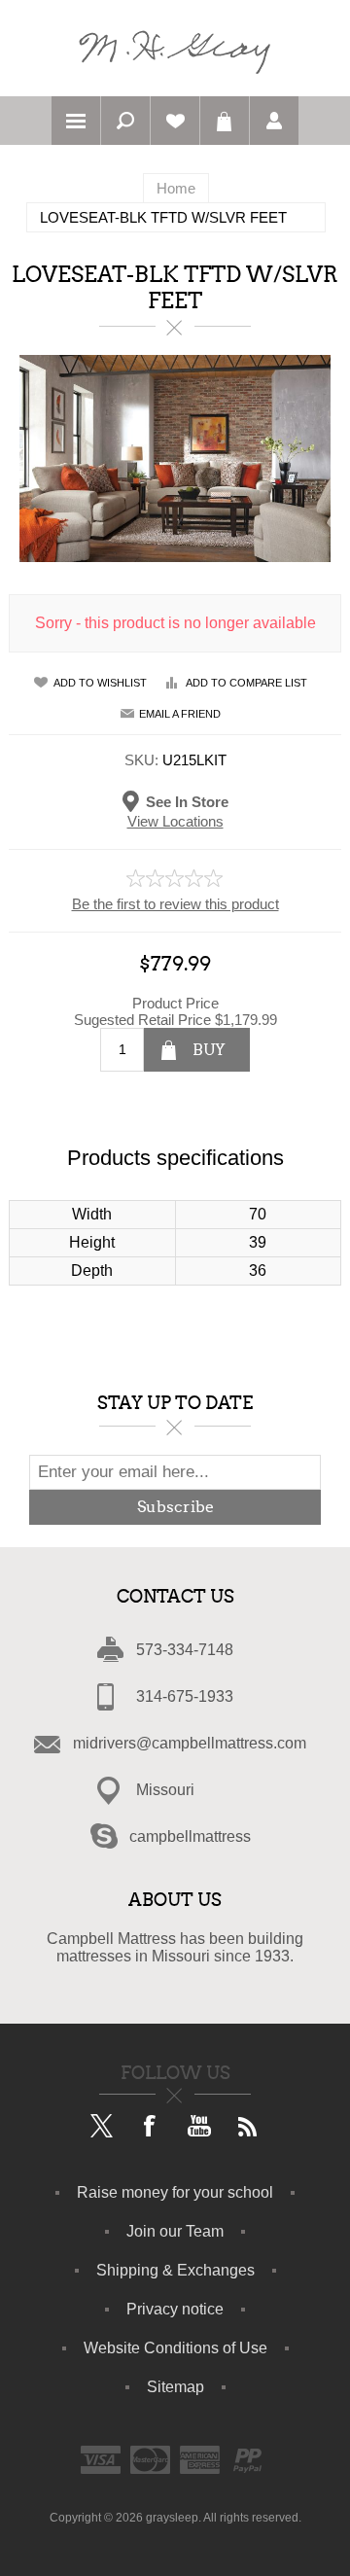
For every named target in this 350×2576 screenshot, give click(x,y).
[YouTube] (199, 2128)
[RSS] (248, 2128)
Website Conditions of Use (175, 2348)
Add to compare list (246, 683)
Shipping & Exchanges (175, 2270)
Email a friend (180, 714)
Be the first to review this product (175, 904)
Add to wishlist (100, 683)
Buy (209, 1050)
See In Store (187, 801)
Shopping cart (225, 121)
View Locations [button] (175, 821)
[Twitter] (102, 2128)
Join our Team (175, 2231)
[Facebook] (151, 2128)
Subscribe (175, 1507)
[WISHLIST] (175, 121)
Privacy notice (175, 2309)
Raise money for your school (175, 2192)
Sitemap (175, 2387)
